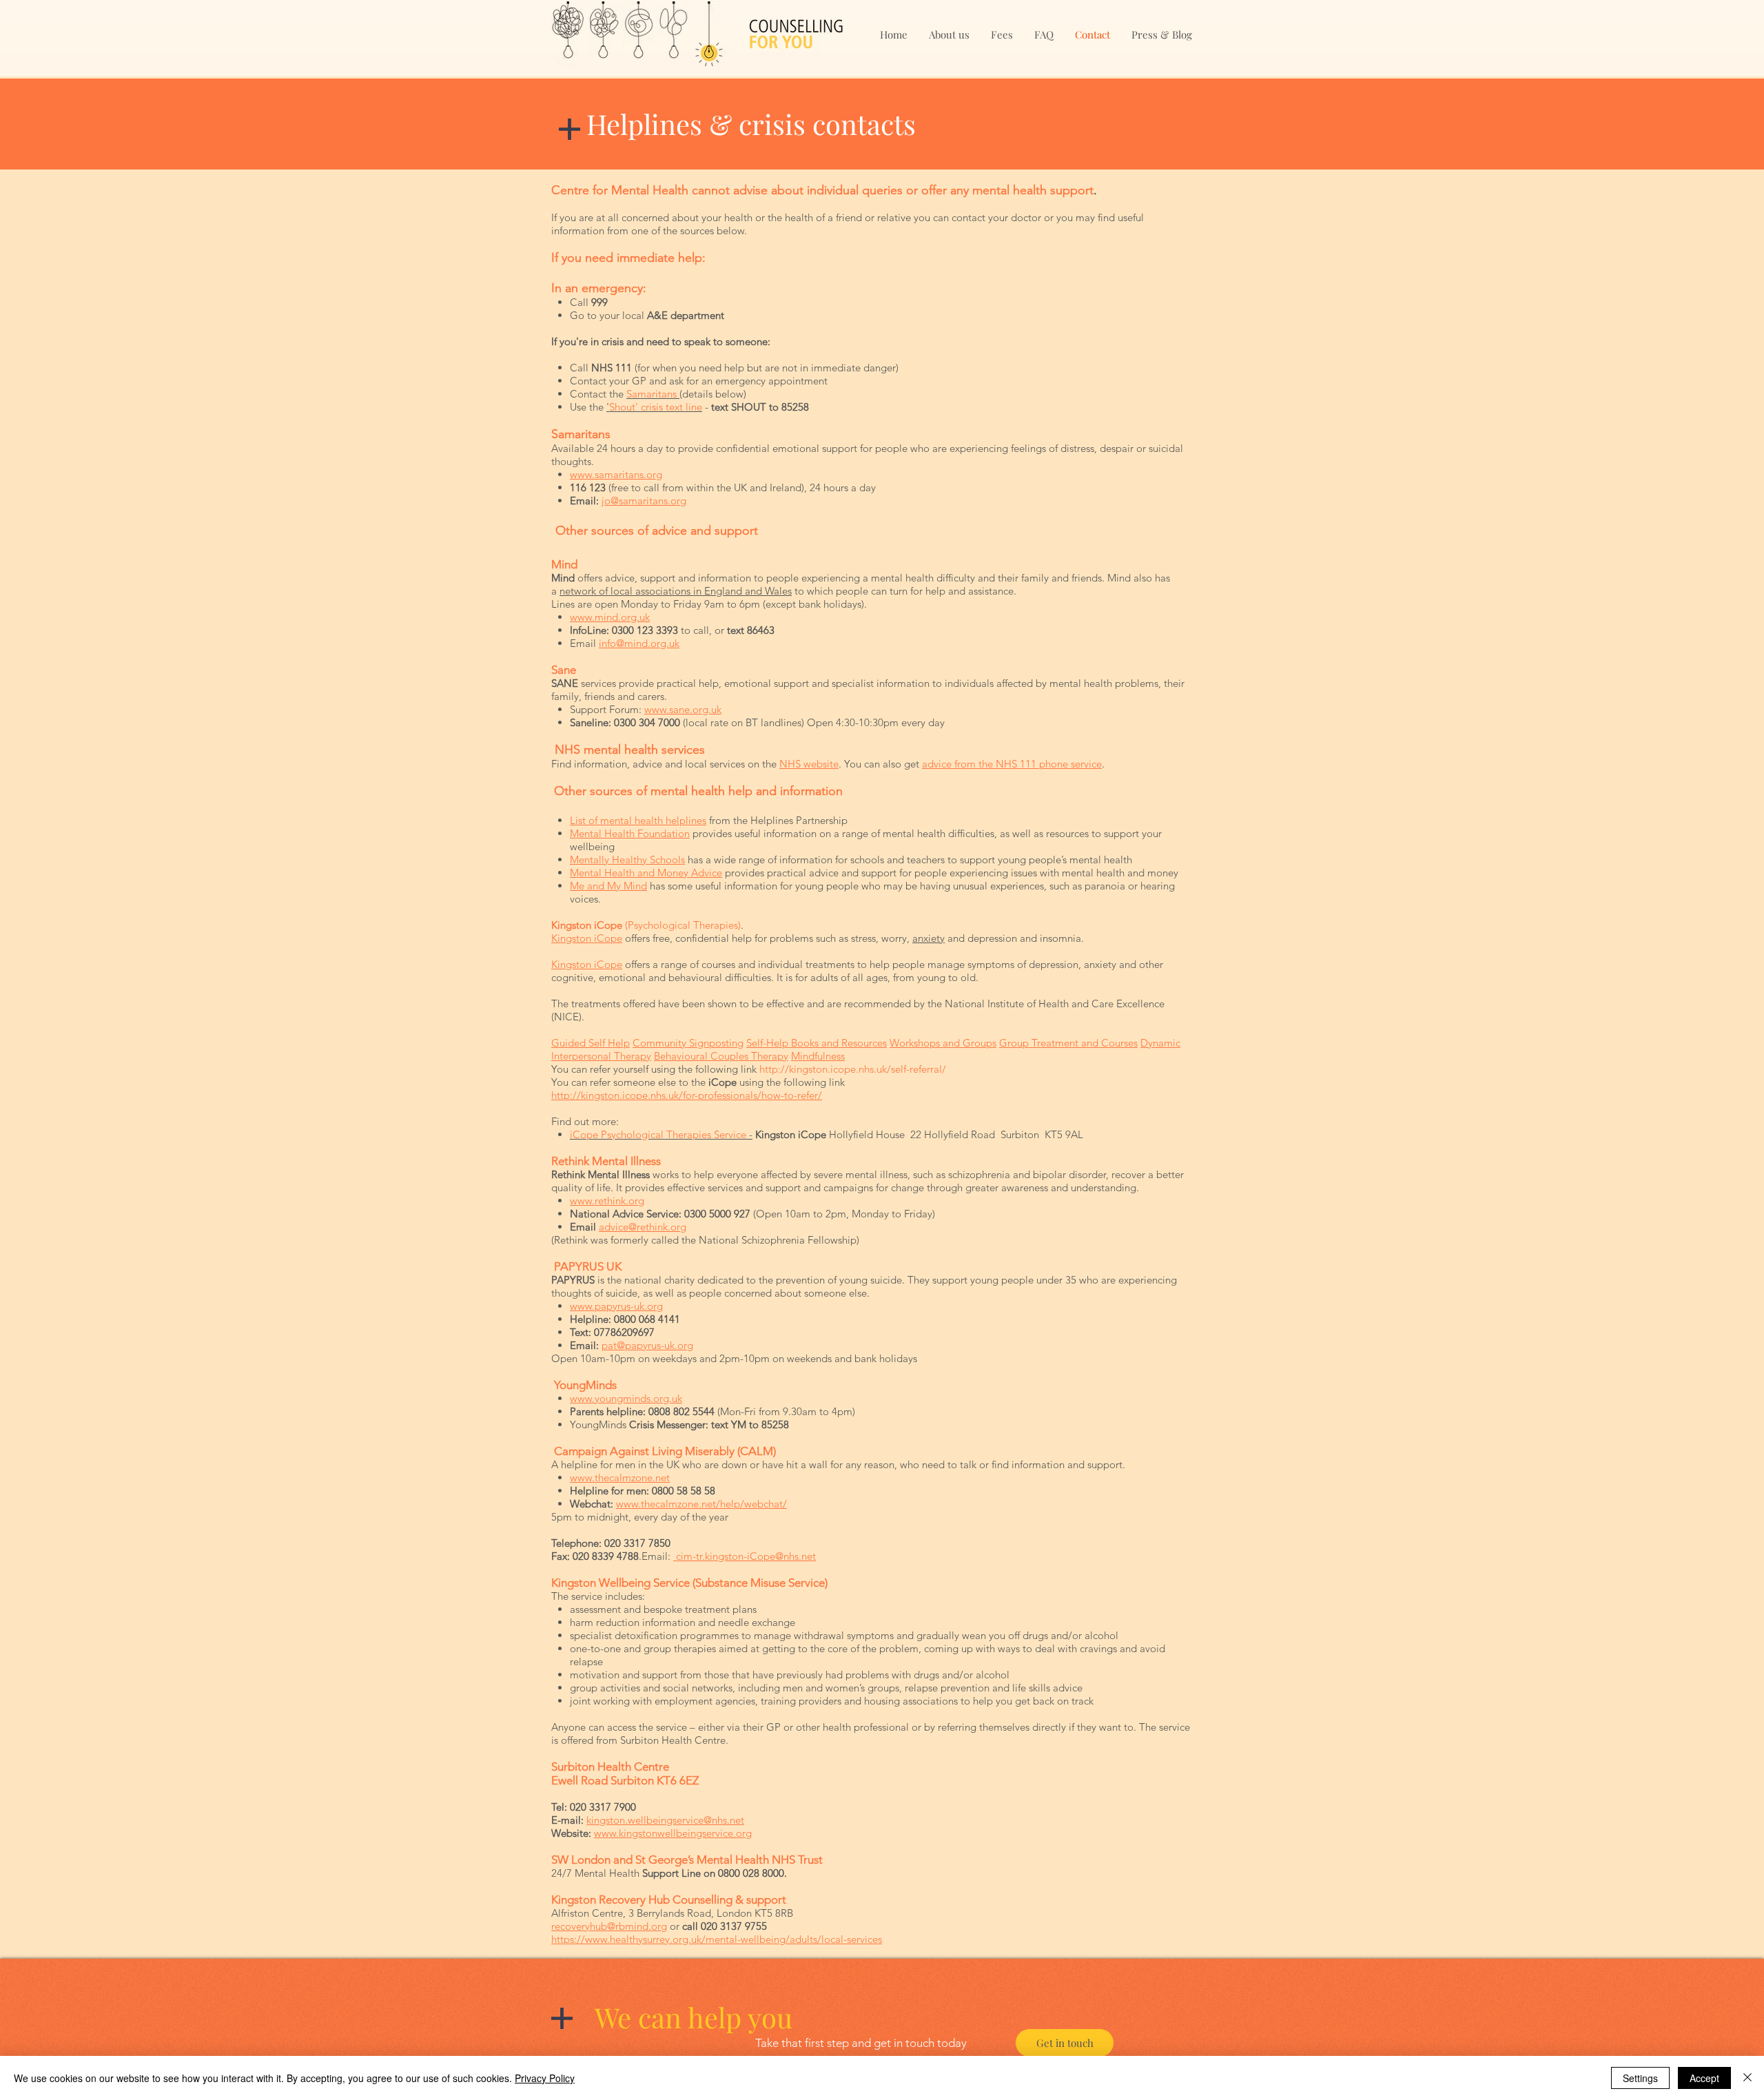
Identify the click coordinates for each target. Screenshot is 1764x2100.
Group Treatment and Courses (1068, 1043)
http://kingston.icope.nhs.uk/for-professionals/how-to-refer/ (687, 1095)
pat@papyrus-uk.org (647, 1345)
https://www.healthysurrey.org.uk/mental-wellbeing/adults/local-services (717, 1939)
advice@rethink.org (643, 1227)
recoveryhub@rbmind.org (609, 1926)
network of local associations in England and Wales (676, 591)
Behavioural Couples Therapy (721, 1056)
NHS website (809, 764)
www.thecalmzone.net (620, 1478)
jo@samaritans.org (644, 501)
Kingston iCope (587, 938)
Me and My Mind (608, 886)
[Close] (1747, 2078)
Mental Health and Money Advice (646, 873)
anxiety (929, 938)
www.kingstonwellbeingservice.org (673, 1833)
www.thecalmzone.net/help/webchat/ (701, 1504)
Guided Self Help (591, 1043)
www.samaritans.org (616, 474)
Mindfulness (818, 1056)
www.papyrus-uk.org (616, 1306)
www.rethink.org (607, 1201)
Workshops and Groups (943, 1043)
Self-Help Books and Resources (817, 1043)
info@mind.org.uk (639, 643)
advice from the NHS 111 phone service (1012, 764)
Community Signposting (688, 1043)
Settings (1640, 2078)
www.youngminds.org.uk (626, 1398)
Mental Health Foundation (630, 833)
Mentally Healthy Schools (627, 859)
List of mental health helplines (638, 820)
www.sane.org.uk (683, 709)
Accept (1704, 2078)
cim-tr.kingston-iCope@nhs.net (745, 1556)
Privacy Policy (545, 2078)
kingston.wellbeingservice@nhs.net (665, 1820)
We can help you (694, 2017)
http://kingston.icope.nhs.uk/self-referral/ (853, 1069)
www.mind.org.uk (610, 617)
